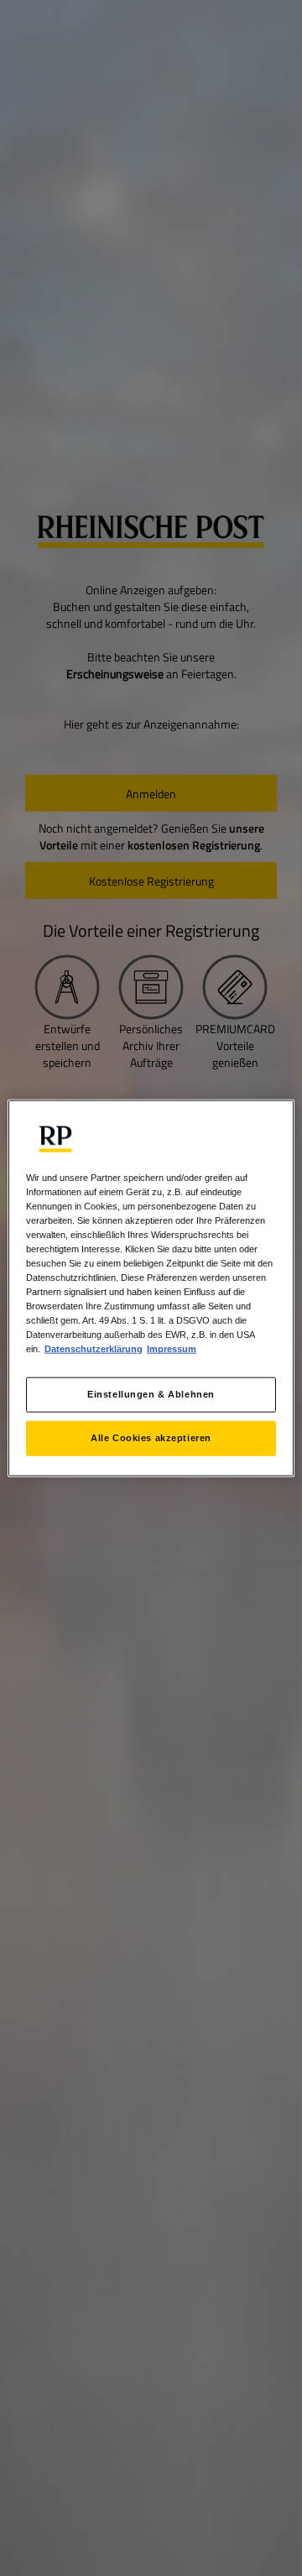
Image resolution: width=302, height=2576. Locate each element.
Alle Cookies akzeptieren (151, 1438)
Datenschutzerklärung (94, 1349)
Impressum (172, 1349)
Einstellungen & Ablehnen (151, 1394)
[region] (151, 1288)
